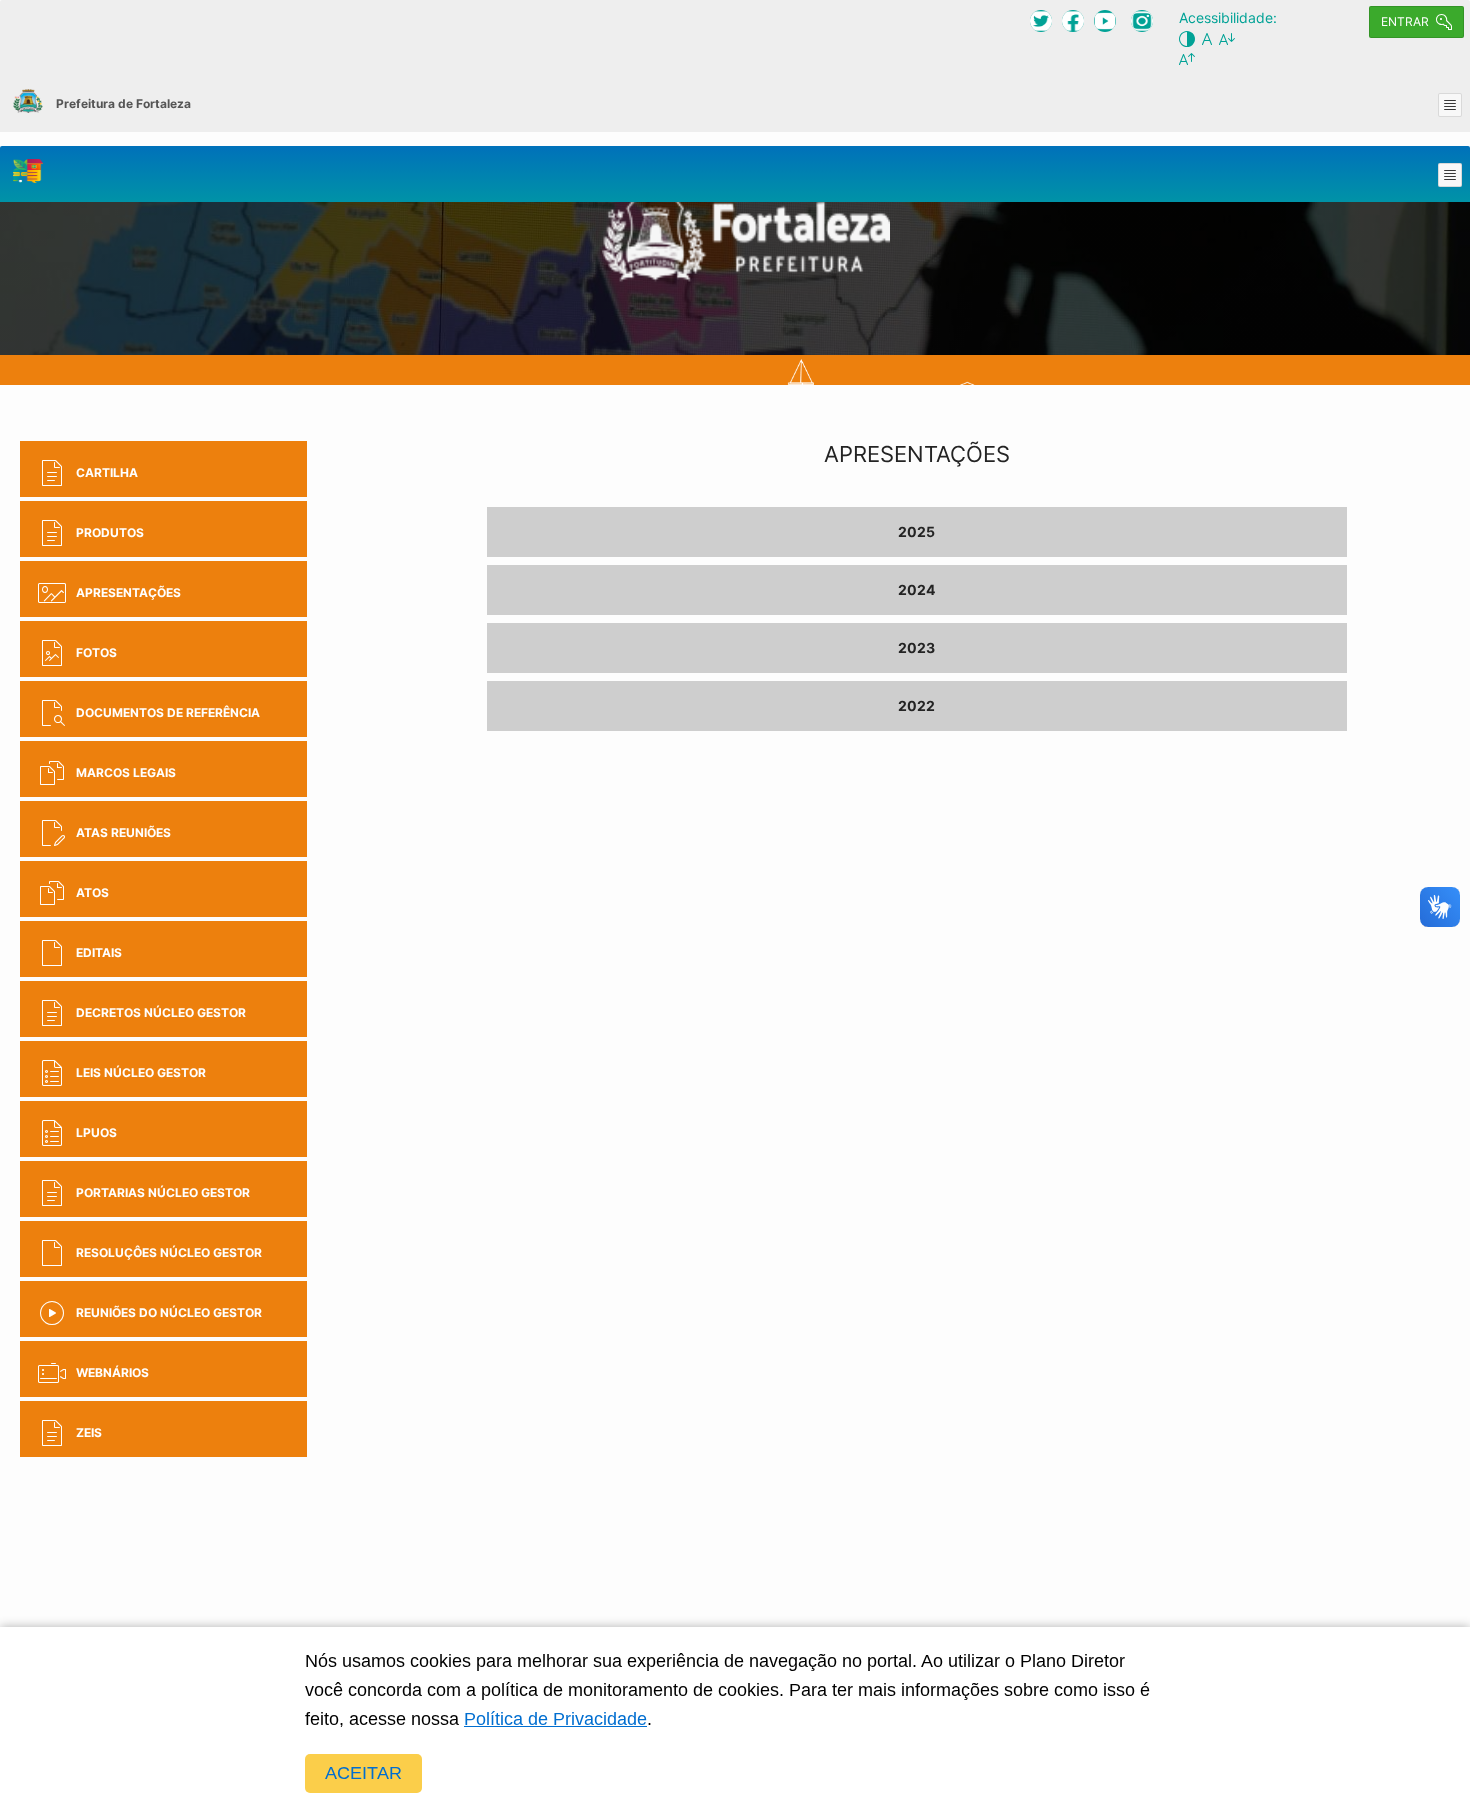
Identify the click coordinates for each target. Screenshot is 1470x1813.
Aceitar (363, 1773)
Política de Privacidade (555, 1719)
